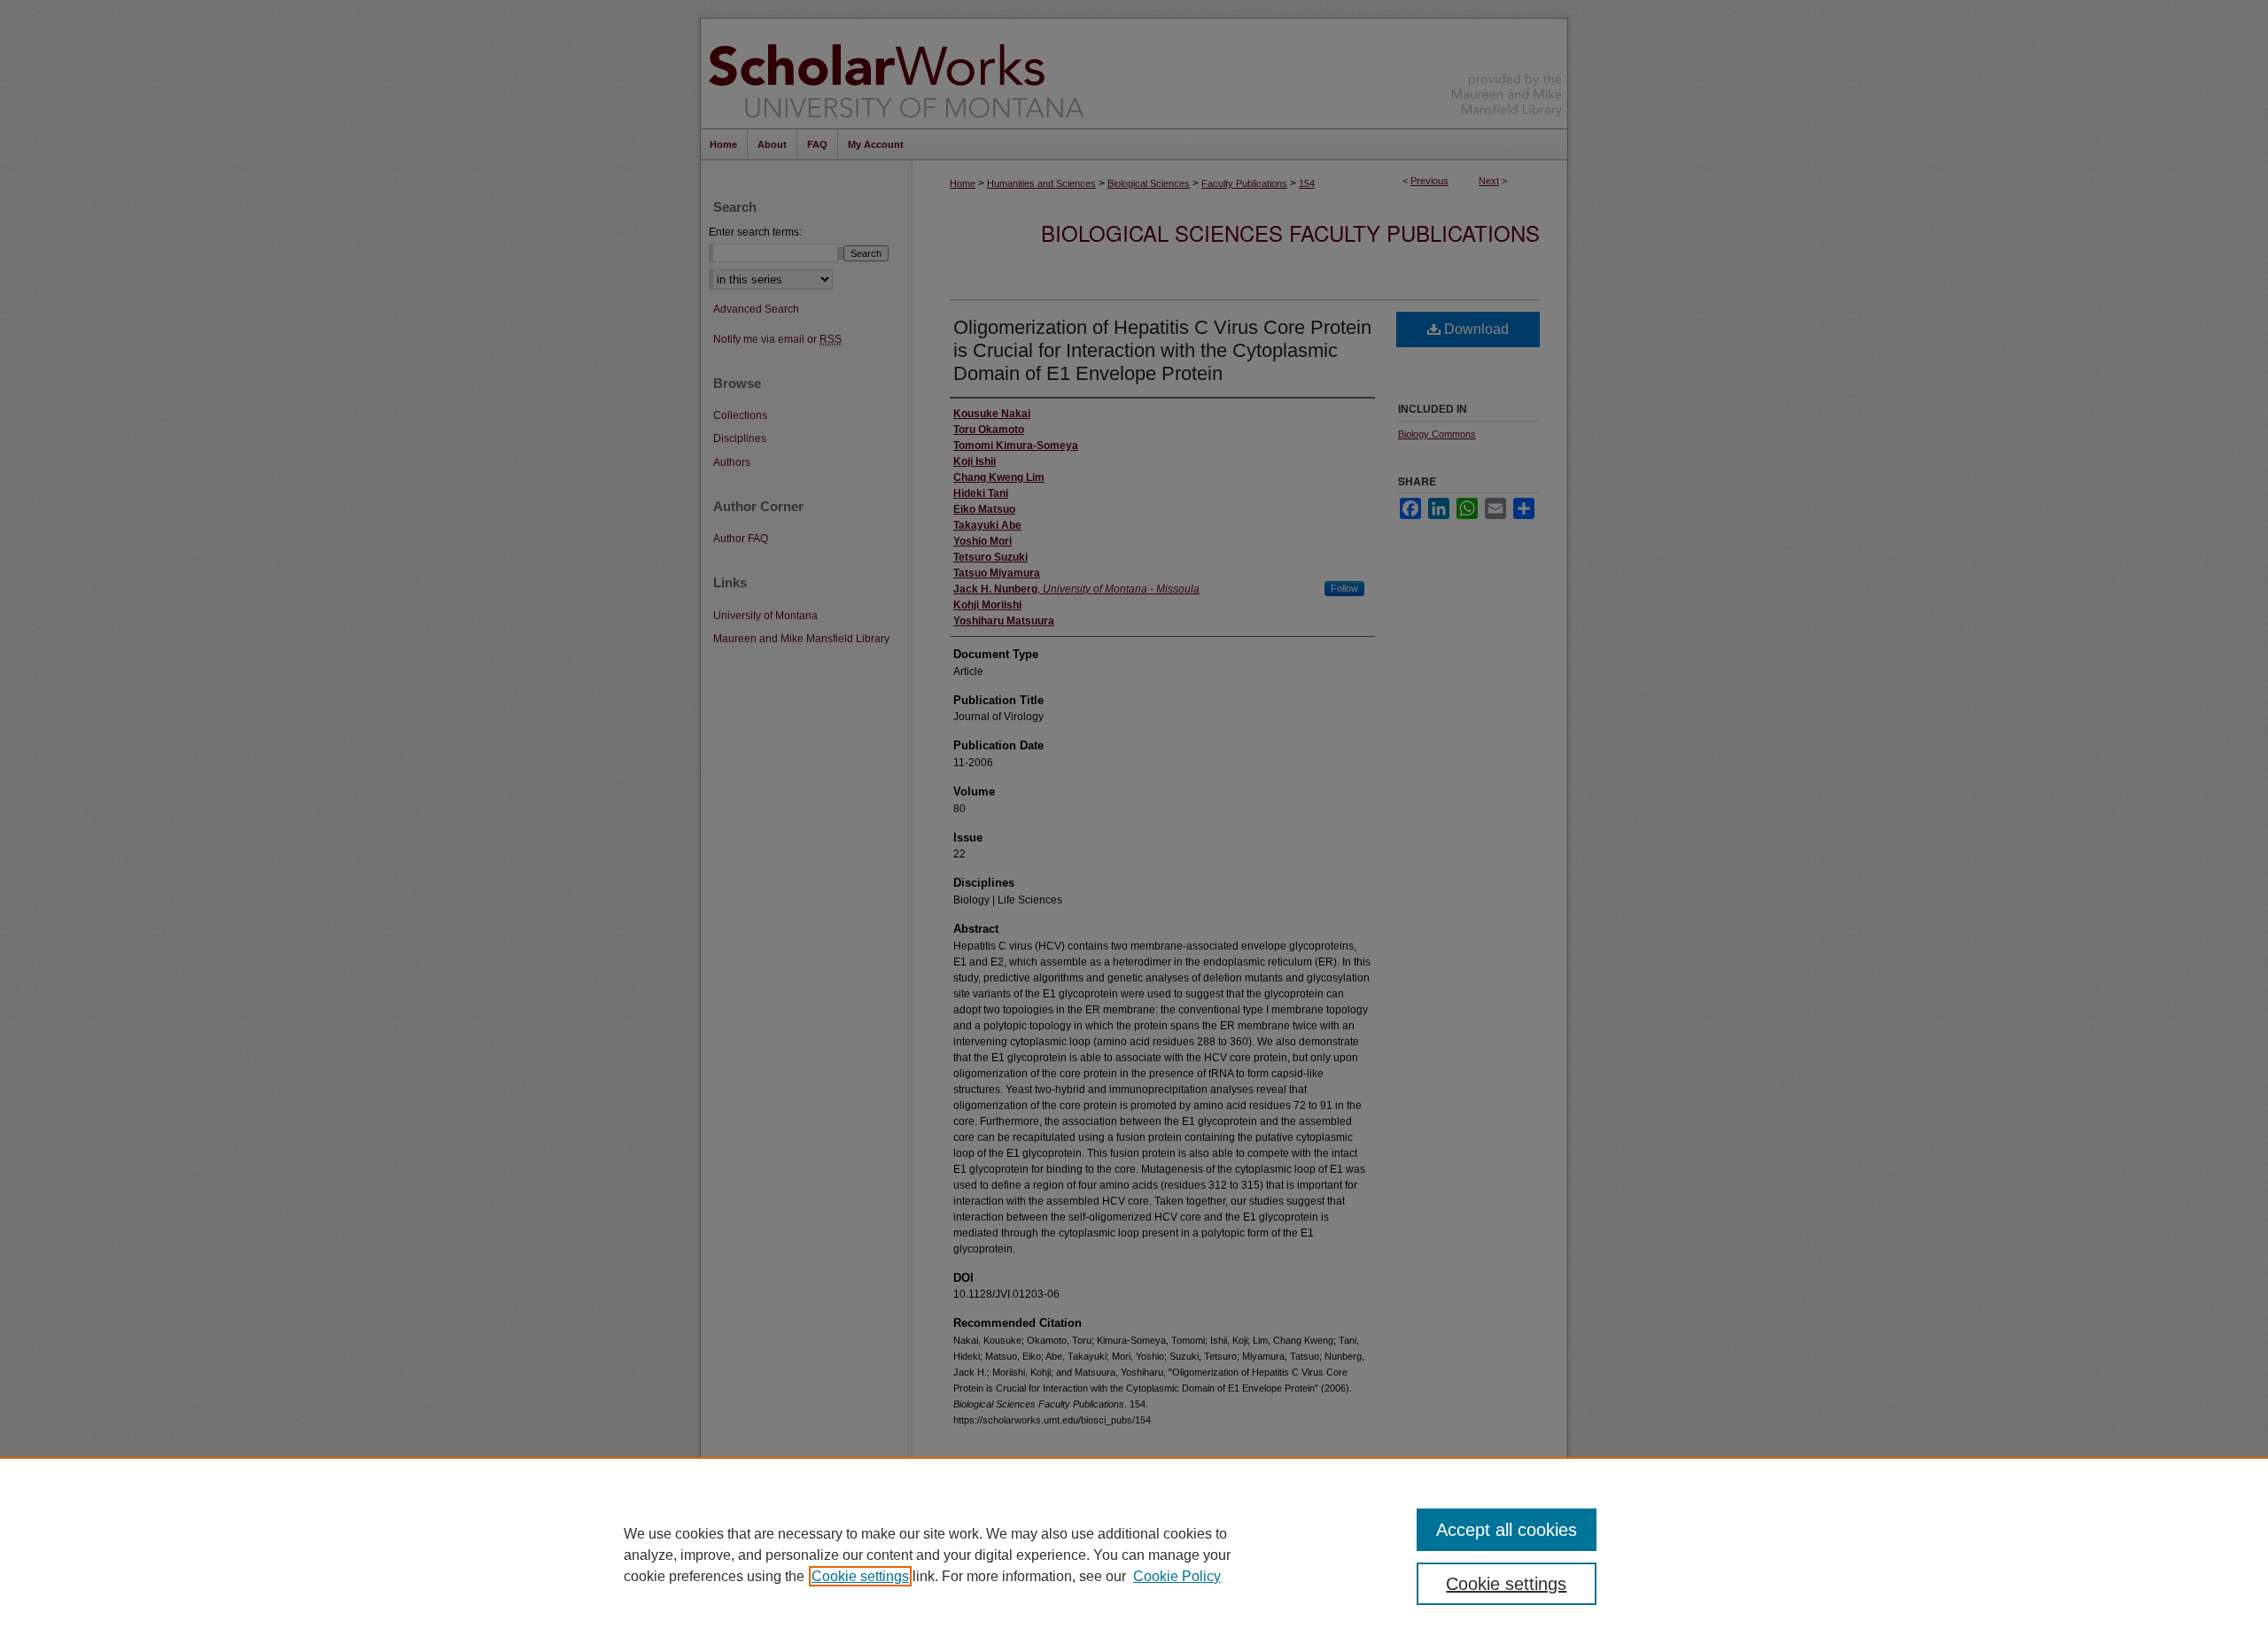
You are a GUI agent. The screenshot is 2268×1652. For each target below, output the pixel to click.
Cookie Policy (1177, 1576)
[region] (1134, 1555)
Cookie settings (860, 1576)
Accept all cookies (1507, 1530)
